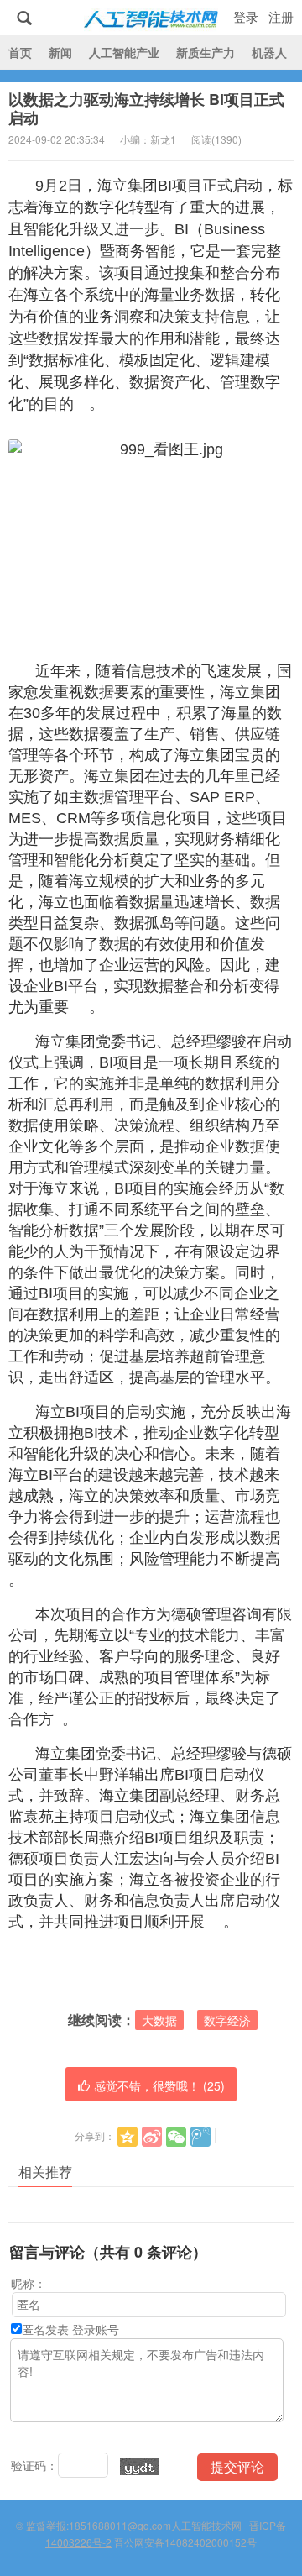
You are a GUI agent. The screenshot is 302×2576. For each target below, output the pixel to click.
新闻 (60, 52)
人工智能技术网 (151, 18)
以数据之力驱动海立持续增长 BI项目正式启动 (146, 108)
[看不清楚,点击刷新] (140, 2467)
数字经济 (227, 2020)
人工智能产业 (124, 52)
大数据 (159, 2020)
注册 (281, 16)
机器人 (269, 52)
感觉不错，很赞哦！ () (159, 2085)
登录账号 (96, 2329)
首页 (20, 52)
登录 (246, 16)
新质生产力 (206, 52)
